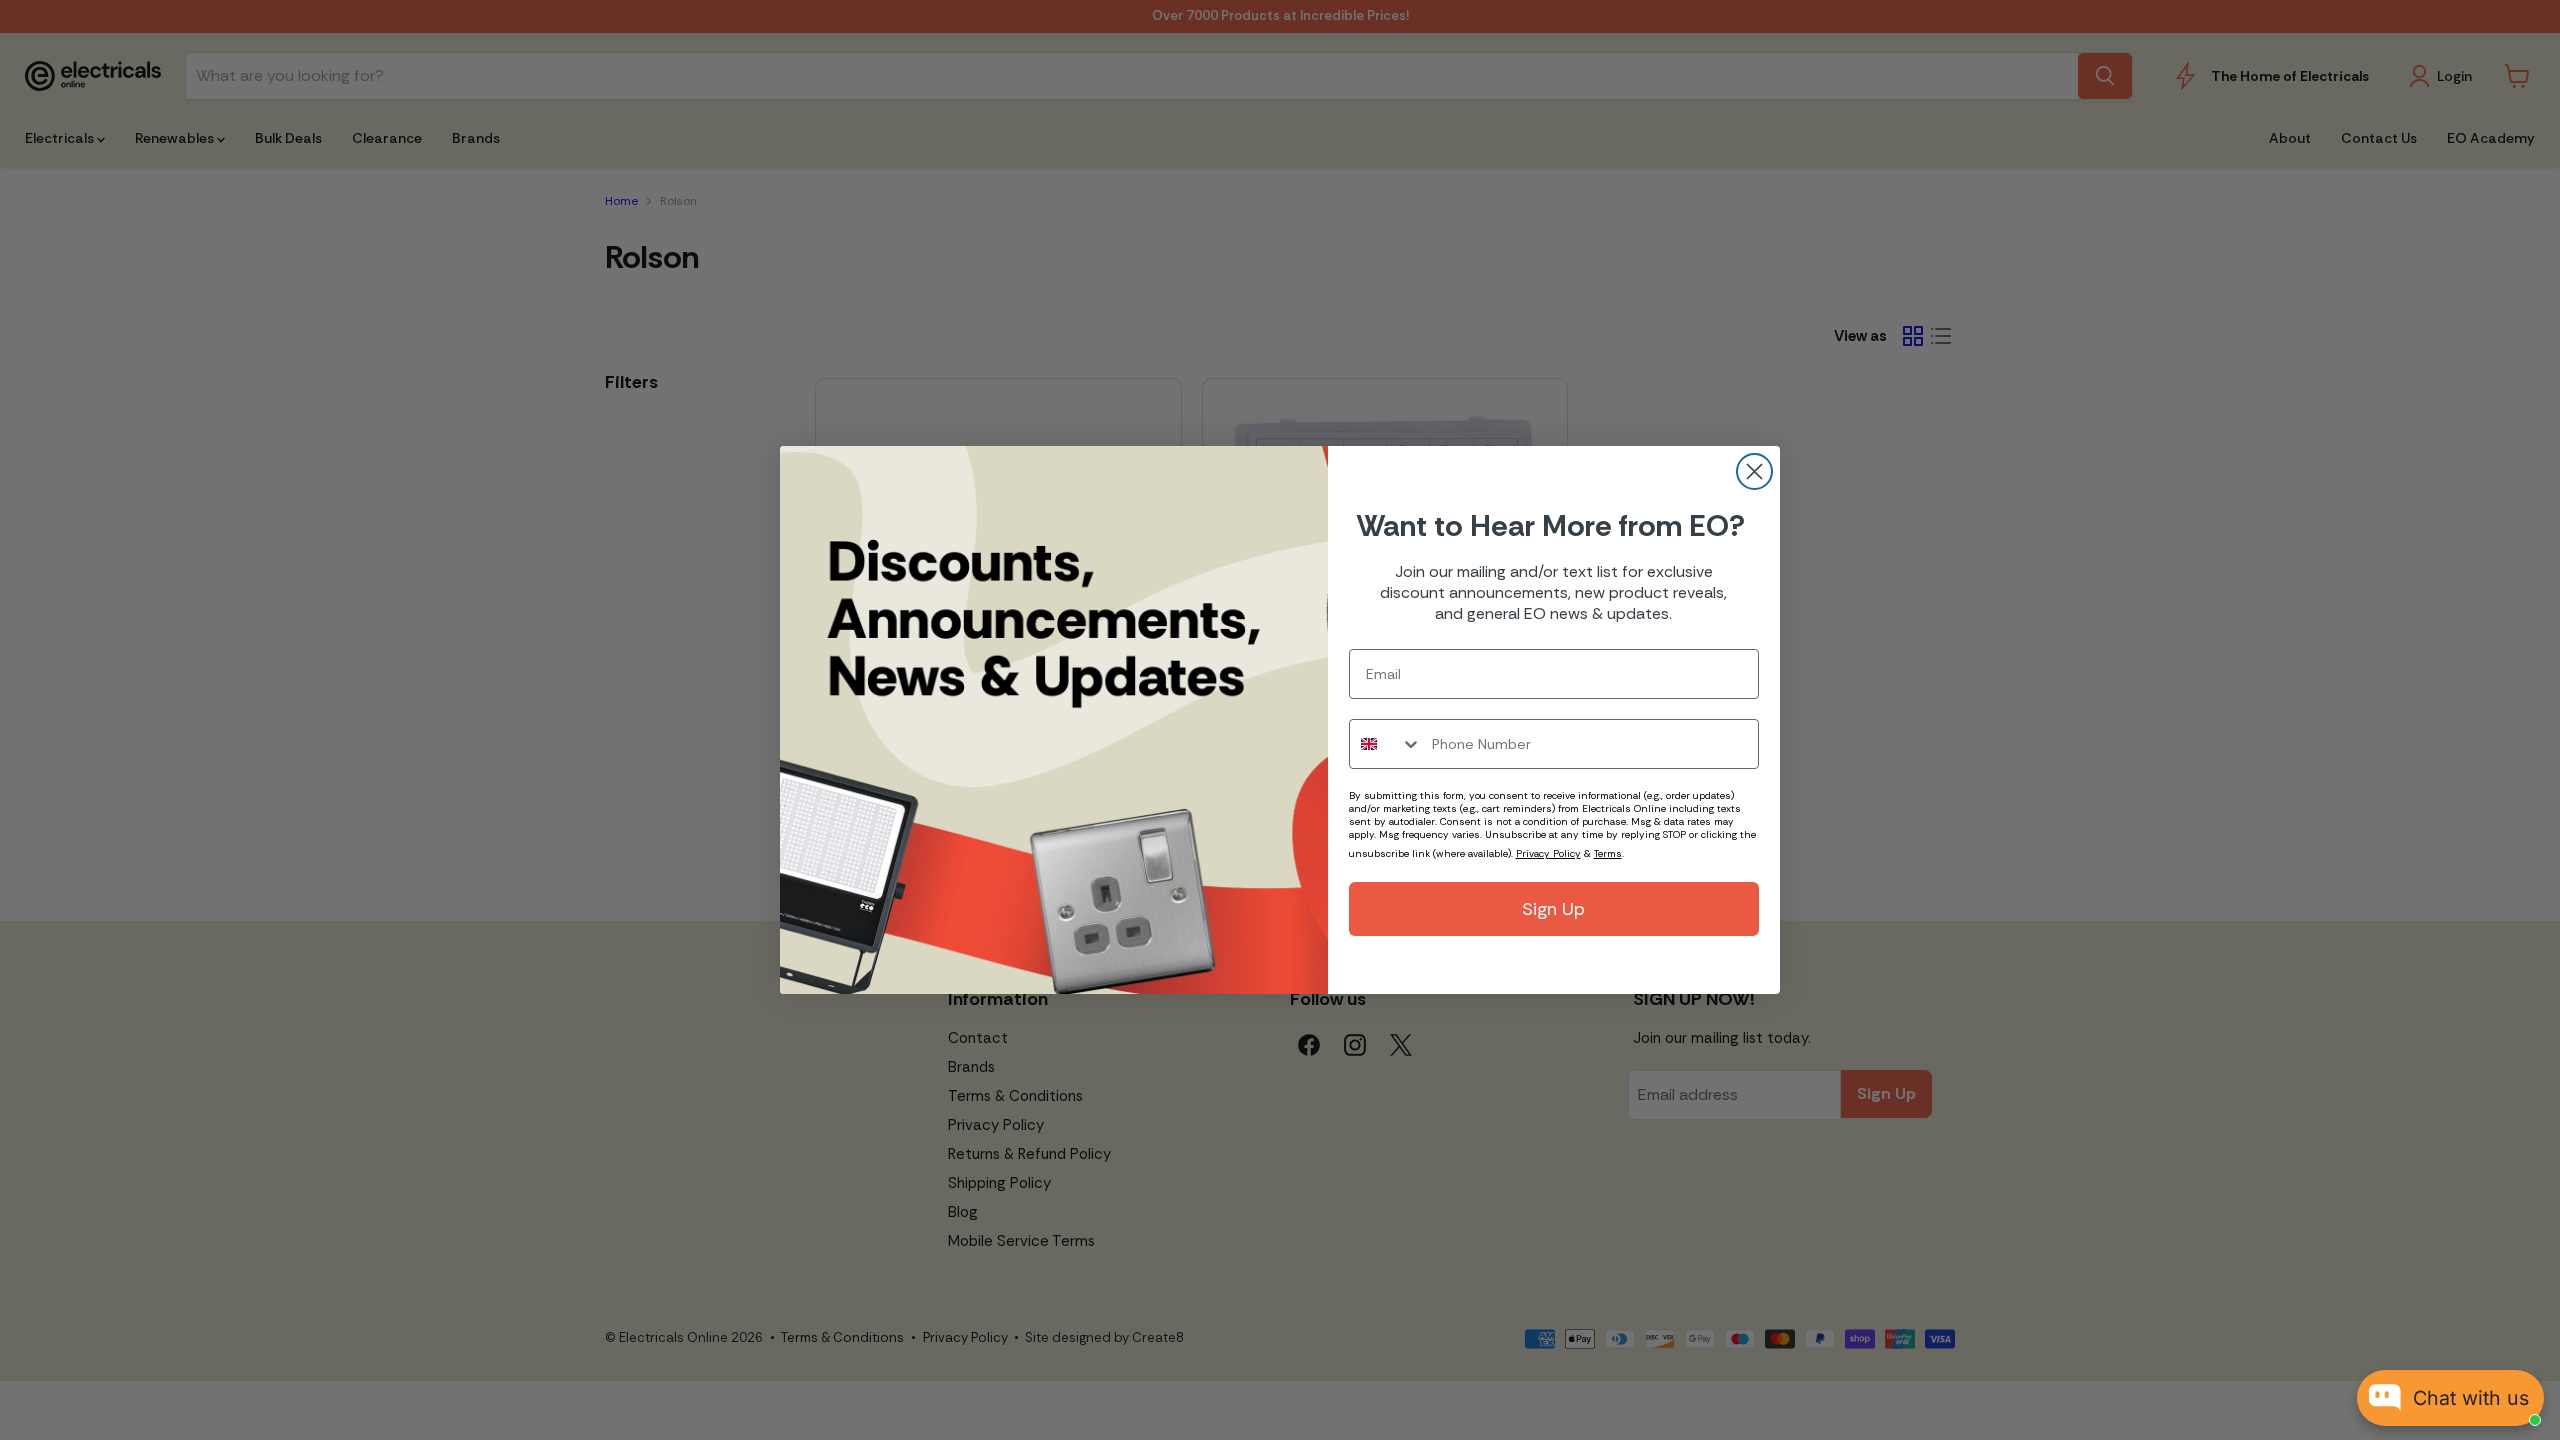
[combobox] (1386, 744)
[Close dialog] (1754, 471)
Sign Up (1553, 909)
